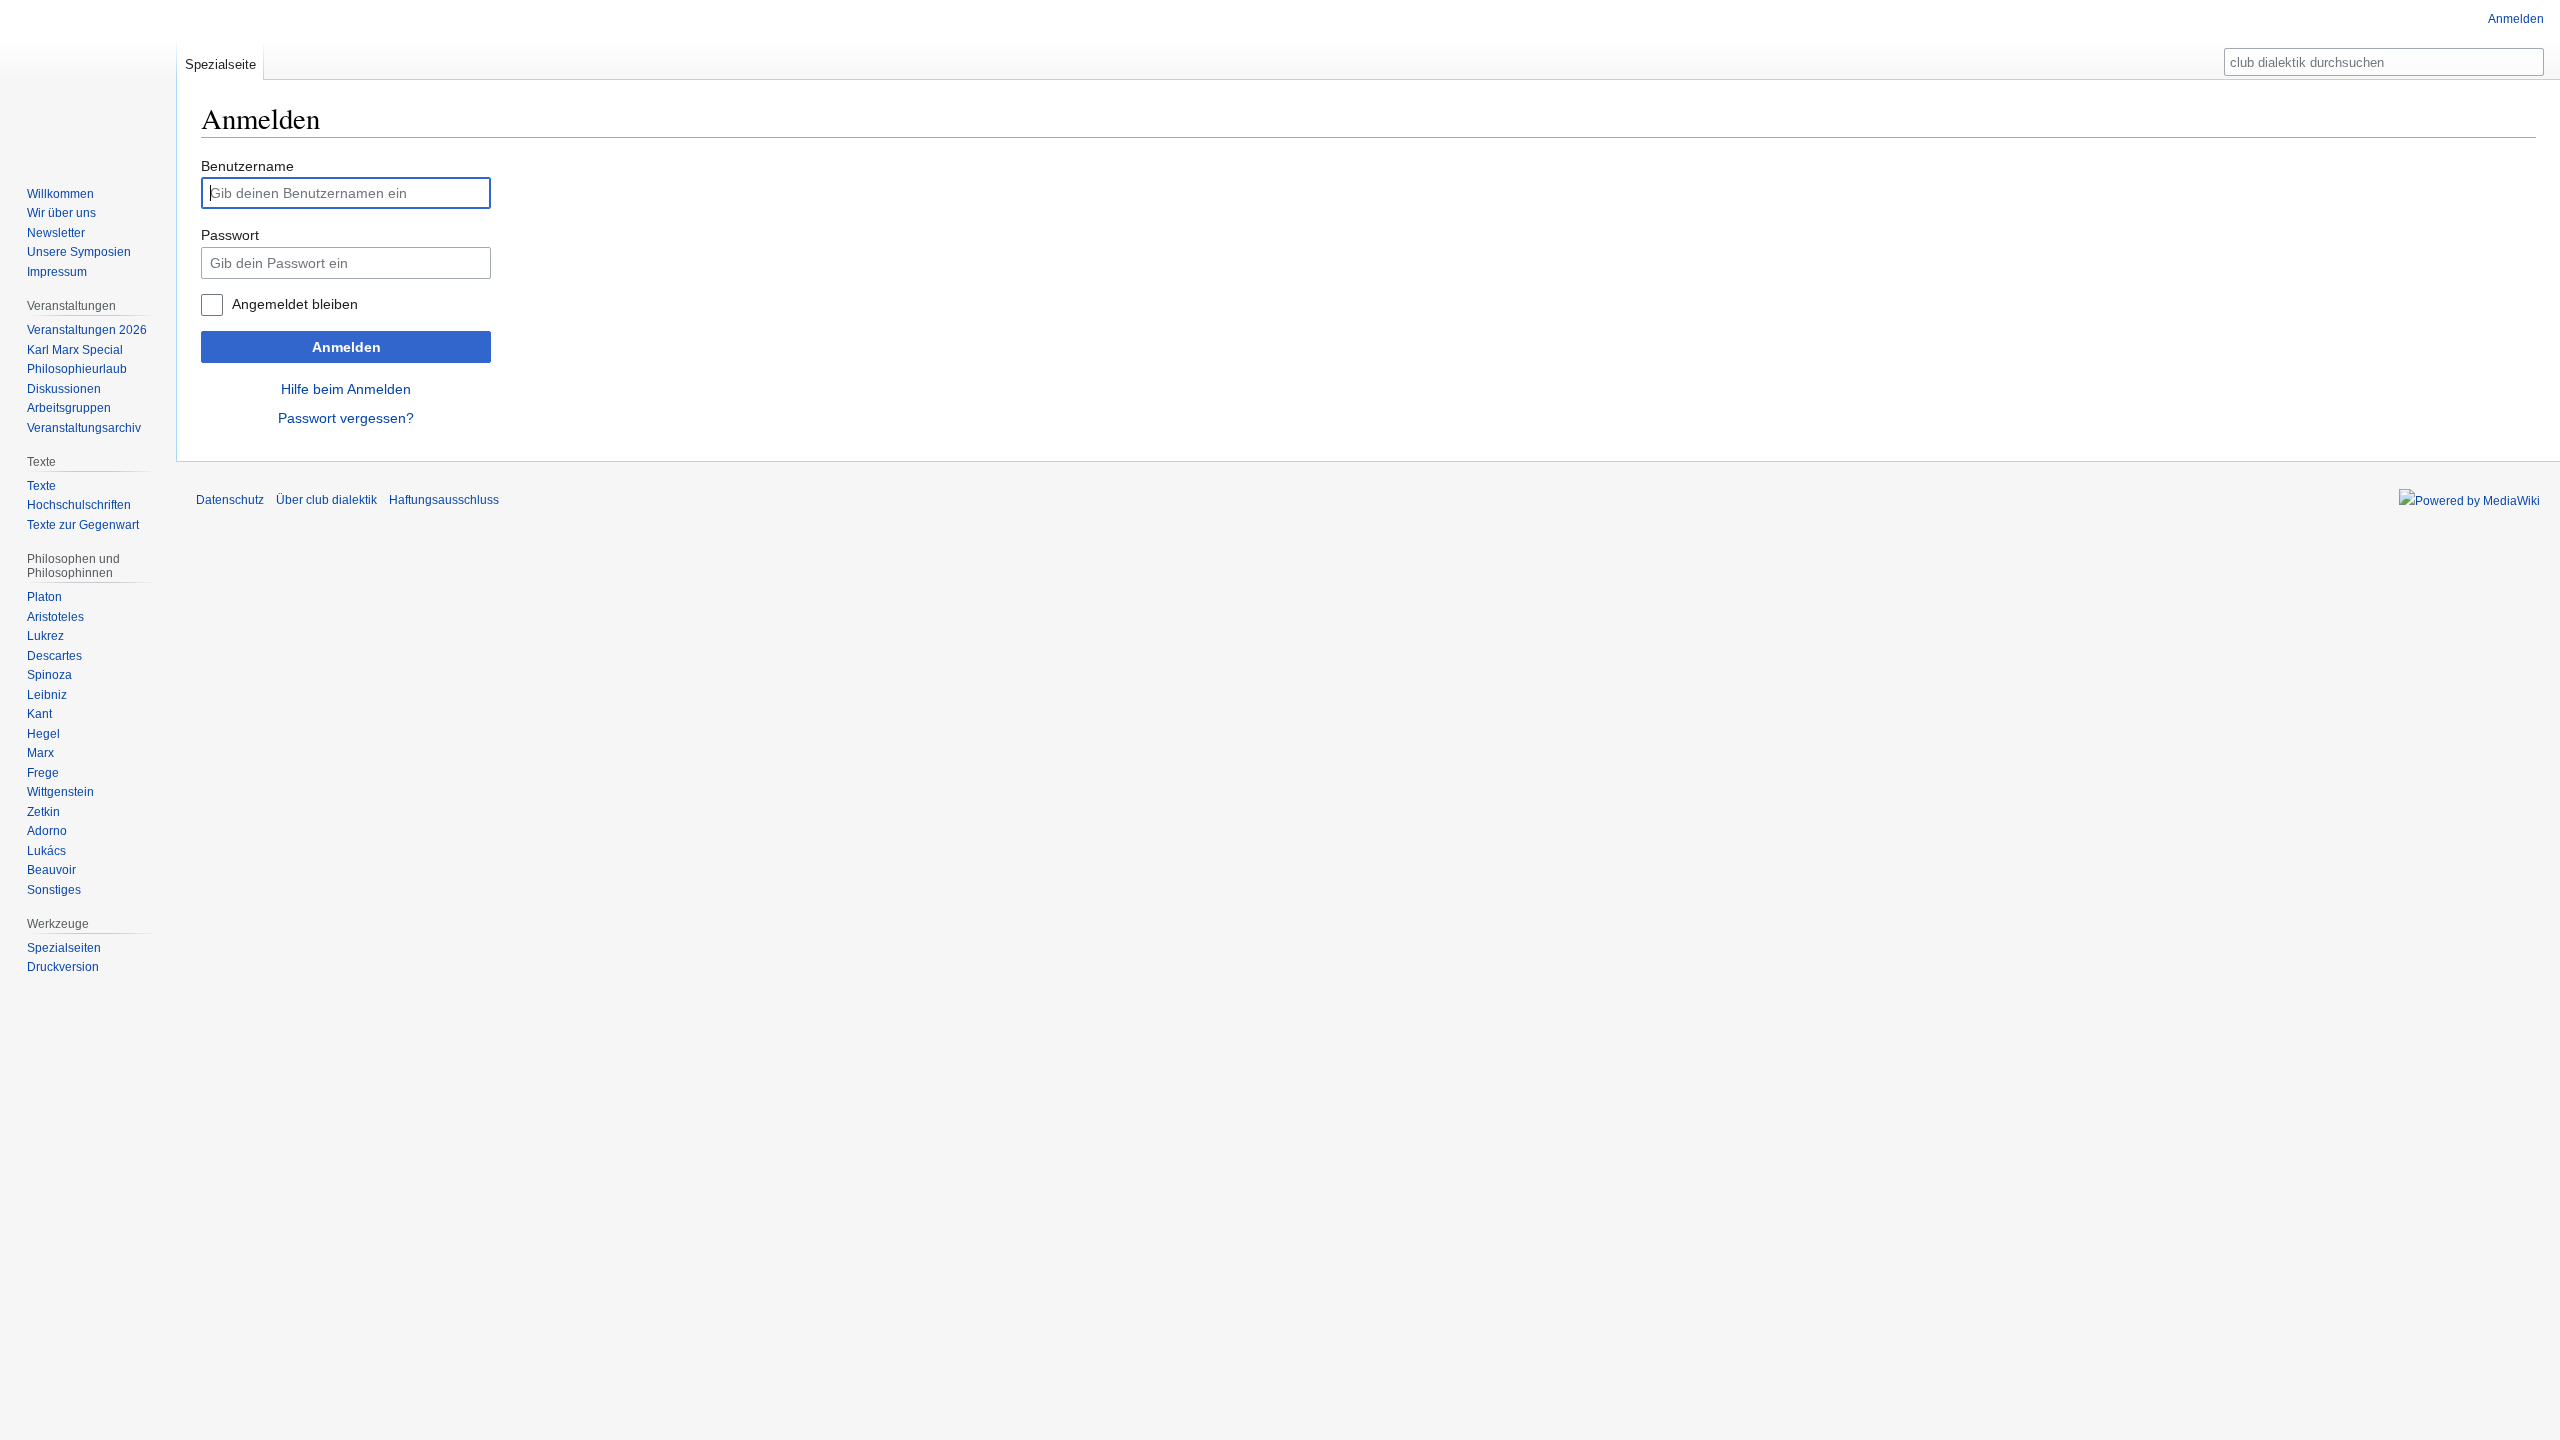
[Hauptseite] (88, 80)
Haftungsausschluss (444, 500)
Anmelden (346, 347)
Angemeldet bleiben (295, 304)
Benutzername (247, 166)
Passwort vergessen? (346, 418)
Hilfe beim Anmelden (346, 389)
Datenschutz (230, 500)
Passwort (230, 235)
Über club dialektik (326, 500)
